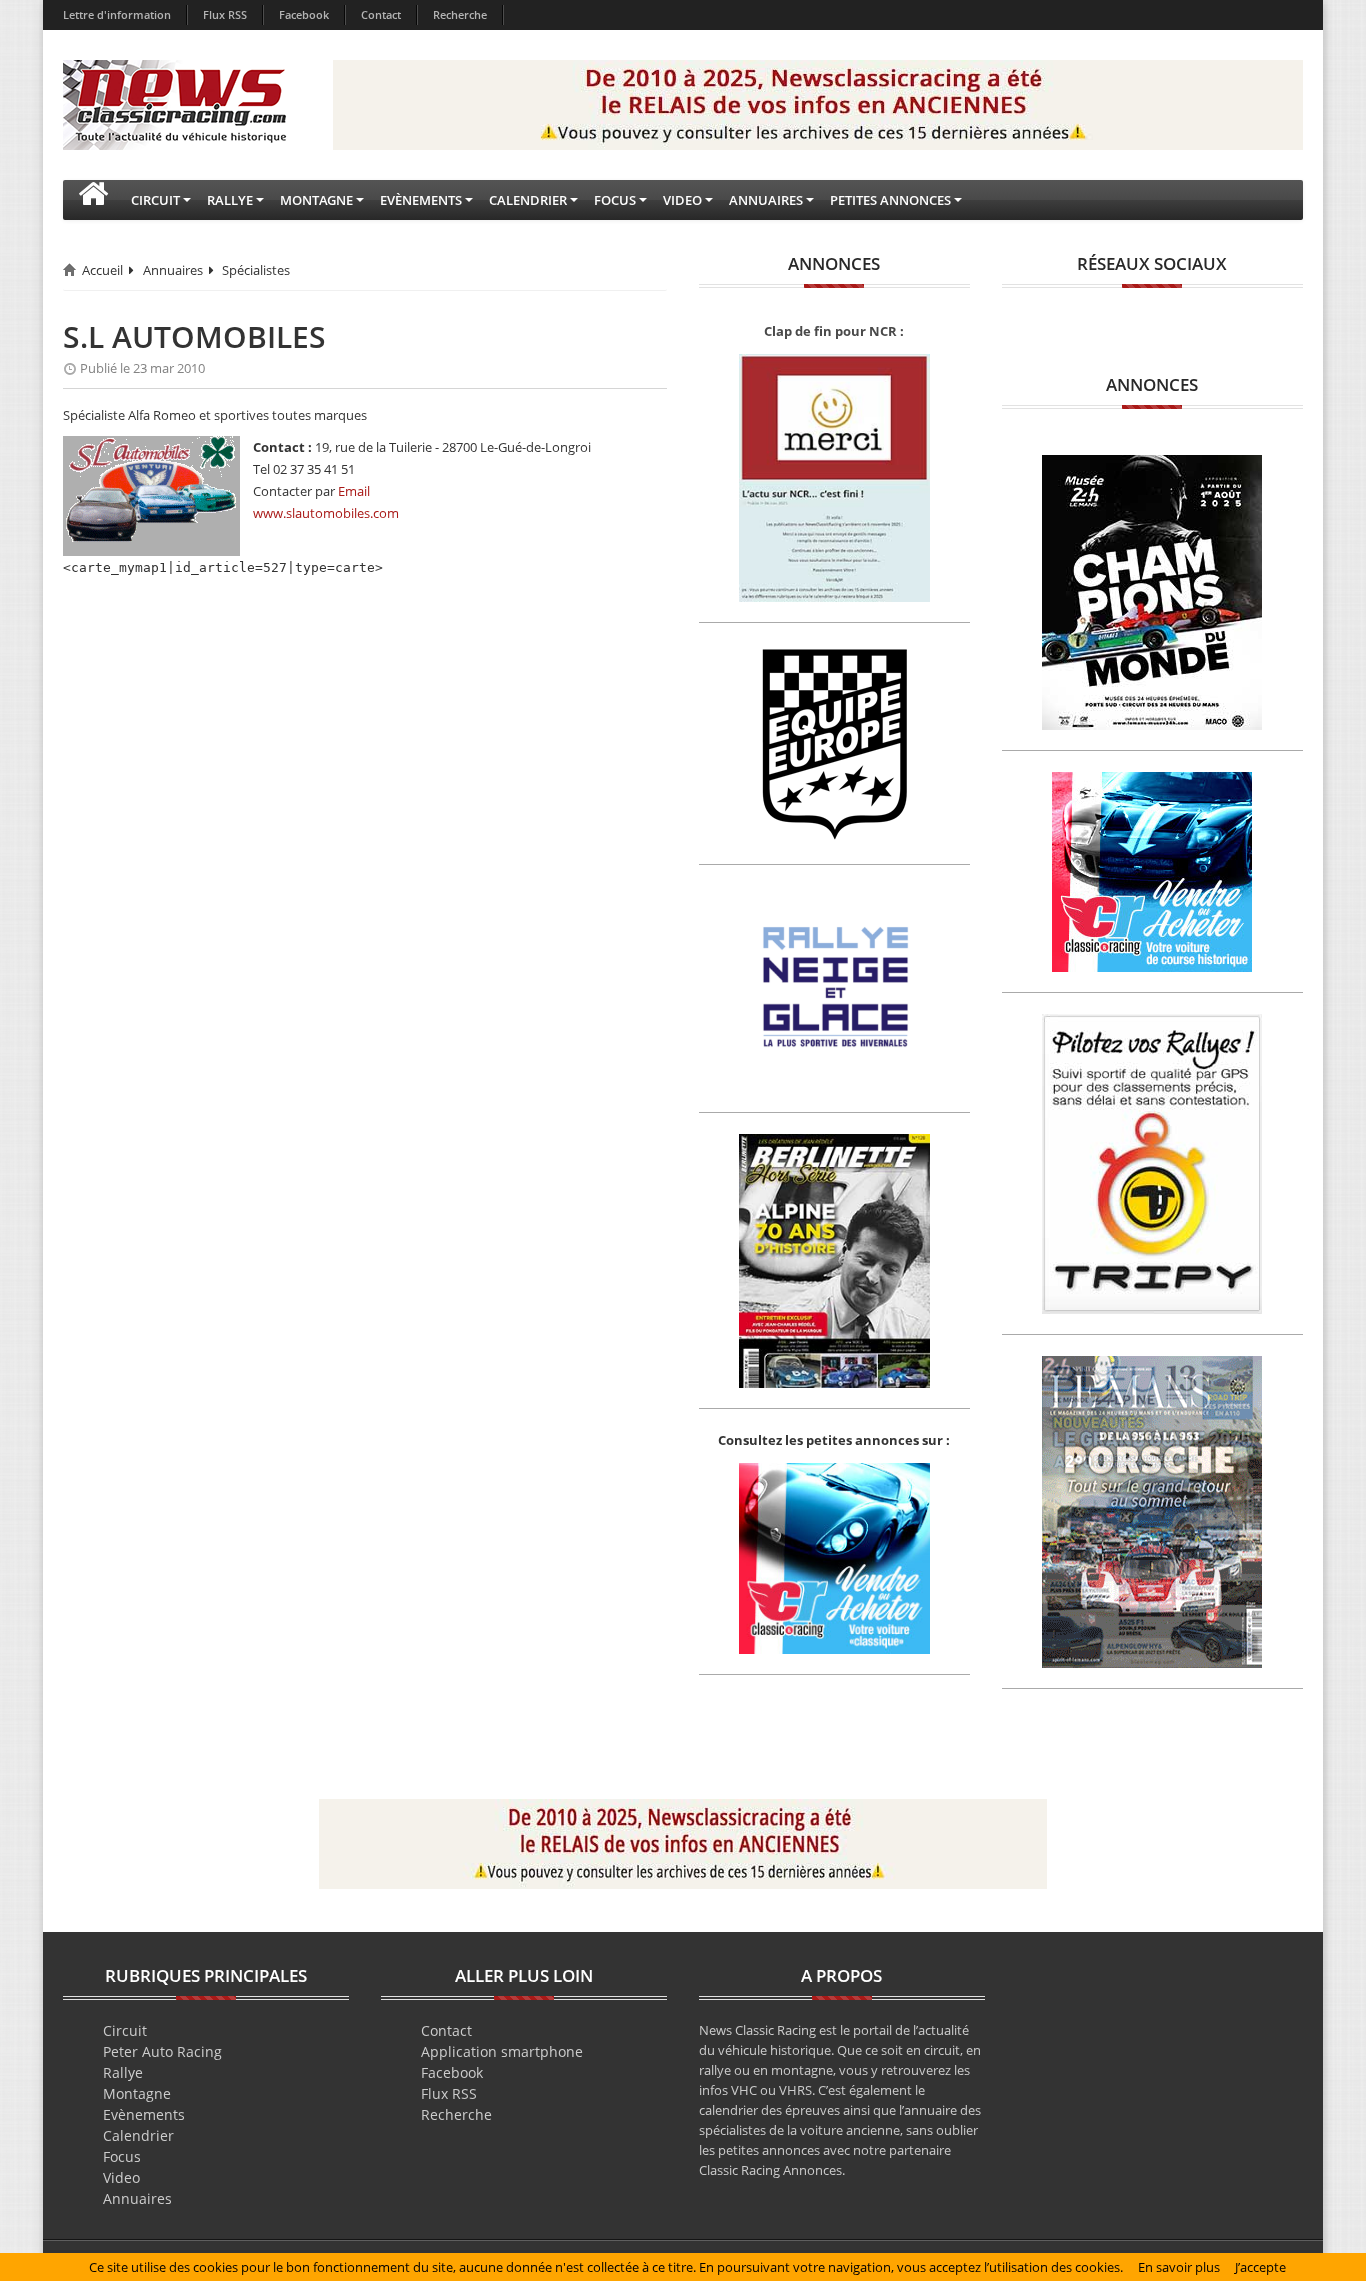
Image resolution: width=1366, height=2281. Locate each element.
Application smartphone (502, 2051)
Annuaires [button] (766, 200)
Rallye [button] (230, 200)
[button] (93, 200)
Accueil (102, 270)
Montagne (137, 2093)
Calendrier (138, 2135)
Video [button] (682, 200)
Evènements (144, 2114)
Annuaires (173, 270)
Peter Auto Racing (162, 2051)
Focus (122, 2156)
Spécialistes (256, 270)
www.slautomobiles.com (326, 513)
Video (121, 2177)
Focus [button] (615, 200)
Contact (381, 14)
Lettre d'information (117, 14)
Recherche (460, 14)
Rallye (123, 2072)
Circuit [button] (155, 200)
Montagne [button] (316, 200)
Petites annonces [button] (890, 200)
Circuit (125, 2030)
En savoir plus (1179, 2267)
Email (354, 491)
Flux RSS (225, 14)
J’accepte (1260, 2267)
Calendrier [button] (528, 200)
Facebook (304, 14)
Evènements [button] (421, 200)
